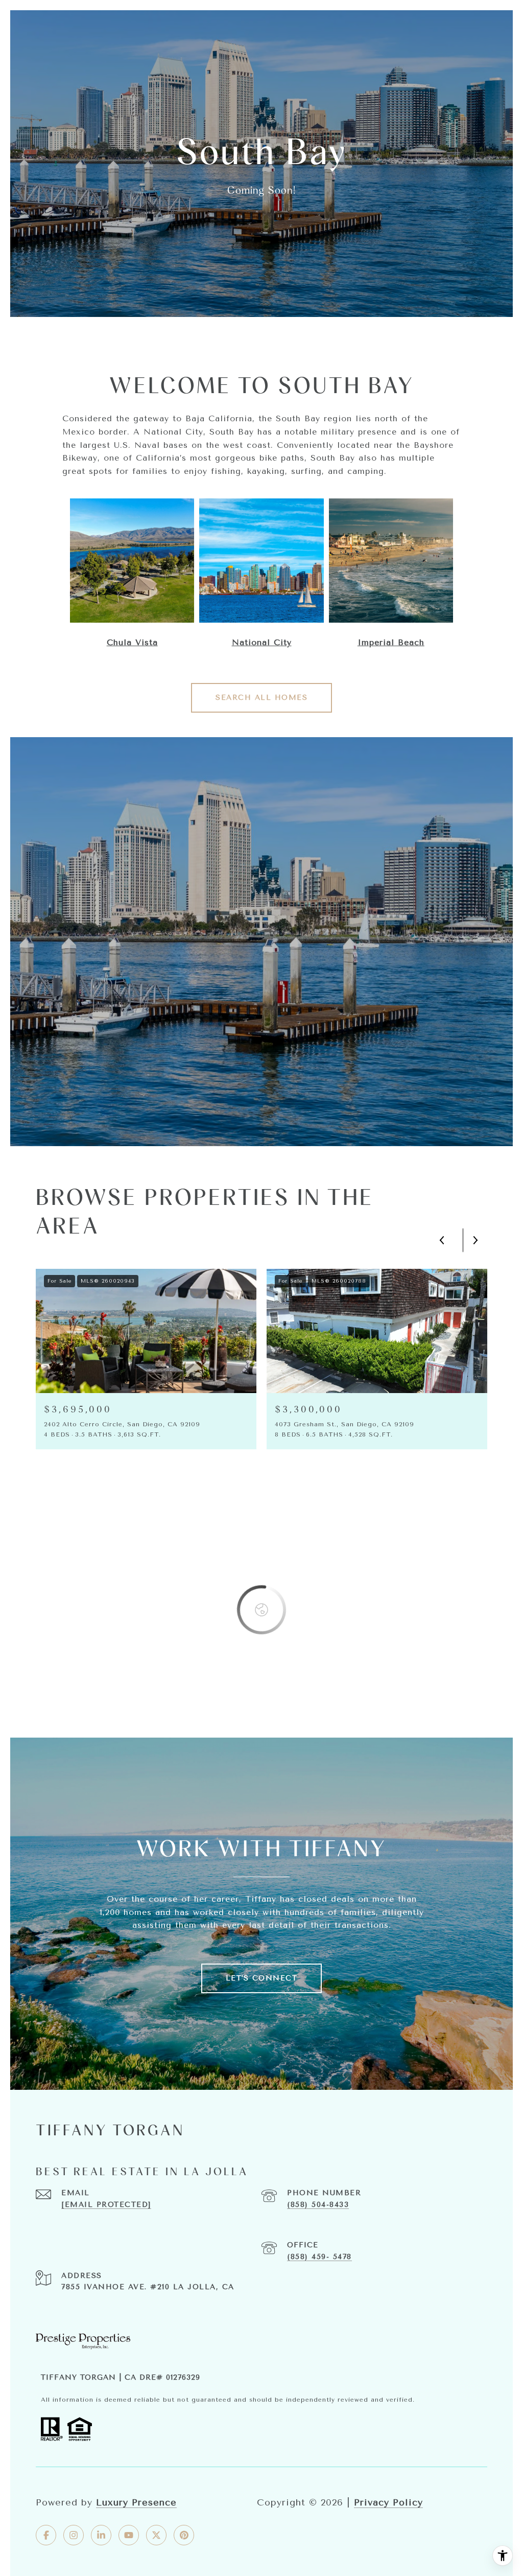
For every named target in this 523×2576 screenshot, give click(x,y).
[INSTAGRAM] (74, 2535)
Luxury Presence (136, 2502)
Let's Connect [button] (262, 1978)
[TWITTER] (156, 2535)
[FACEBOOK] (46, 2535)
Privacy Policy (388, 2502)
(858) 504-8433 (318, 2205)
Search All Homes (261, 698)
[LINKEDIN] (101, 2535)
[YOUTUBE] (129, 2535)
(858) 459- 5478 (319, 2257)
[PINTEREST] (184, 2535)
